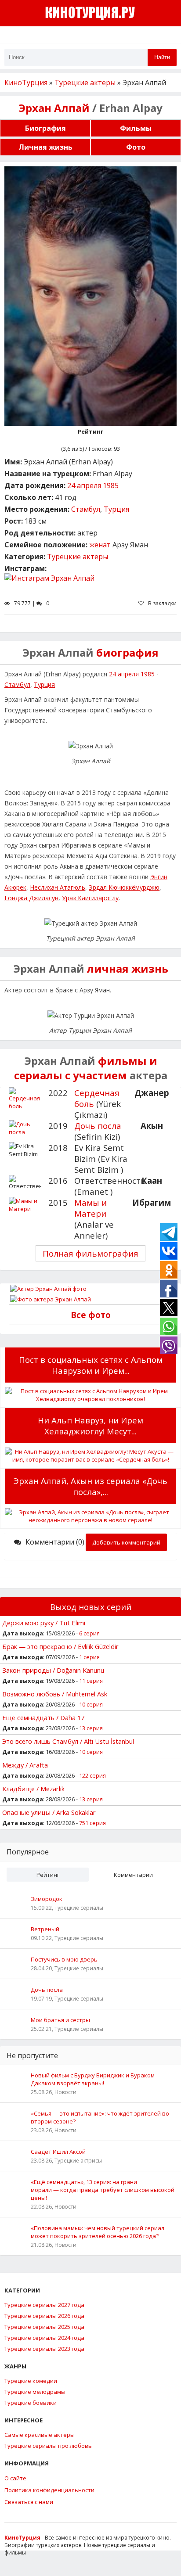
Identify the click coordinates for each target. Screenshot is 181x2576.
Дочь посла (98, 1126)
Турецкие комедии (31, 2381)
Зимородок (47, 1899)
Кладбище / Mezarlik (33, 1789)
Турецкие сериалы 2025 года (44, 2327)
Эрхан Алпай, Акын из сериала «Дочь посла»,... (90, 1486)
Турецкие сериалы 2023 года (44, 2349)
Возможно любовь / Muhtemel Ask (55, 1694)
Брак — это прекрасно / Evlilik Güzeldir (60, 1646)
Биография (45, 128)
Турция (116, 509)
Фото (136, 147)
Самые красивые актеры (40, 2435)
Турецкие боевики (31, 2403)
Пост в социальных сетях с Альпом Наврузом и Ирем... (91, 1365)
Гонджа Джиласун (31, 898)
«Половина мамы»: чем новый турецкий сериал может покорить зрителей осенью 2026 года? (98, 2232)
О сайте (15, 2478)
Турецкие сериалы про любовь (48, 2446)
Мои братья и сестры (60, 2020)
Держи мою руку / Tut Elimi (44, 1623)
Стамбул (86, 509)
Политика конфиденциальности (49, 2490)
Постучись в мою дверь (64, 1959)
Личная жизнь (45, 147)
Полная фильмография (90, 1253)
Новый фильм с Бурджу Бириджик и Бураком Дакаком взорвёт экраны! (93, 2079)
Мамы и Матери (90, 1208)
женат (100, 545)
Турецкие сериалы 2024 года (44, 2338)
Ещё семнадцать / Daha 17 (43, 1717)
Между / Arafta (25, 1765)
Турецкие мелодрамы (35, 2392)
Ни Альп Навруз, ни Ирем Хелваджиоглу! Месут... (90, 1426)
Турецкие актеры (78, 557)
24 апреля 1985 (93, 485)
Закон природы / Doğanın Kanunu (53, 1670)
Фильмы (136, 128)
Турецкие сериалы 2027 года (44, 2305)
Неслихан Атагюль (58, 887)
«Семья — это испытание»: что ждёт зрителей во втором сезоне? (100, 2117)
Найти (162, 57)
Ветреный (45, 1929)
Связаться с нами (29, 2502)
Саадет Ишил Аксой (58, 2152)
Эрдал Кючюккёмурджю (124, 887)
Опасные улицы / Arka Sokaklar (49, 1812)
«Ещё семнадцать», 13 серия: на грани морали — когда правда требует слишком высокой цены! (103, 2190)
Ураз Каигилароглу (90, 898)
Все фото (91, 1315)
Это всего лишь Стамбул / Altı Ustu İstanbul (68, 1741)
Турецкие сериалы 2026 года (44, 2316)
